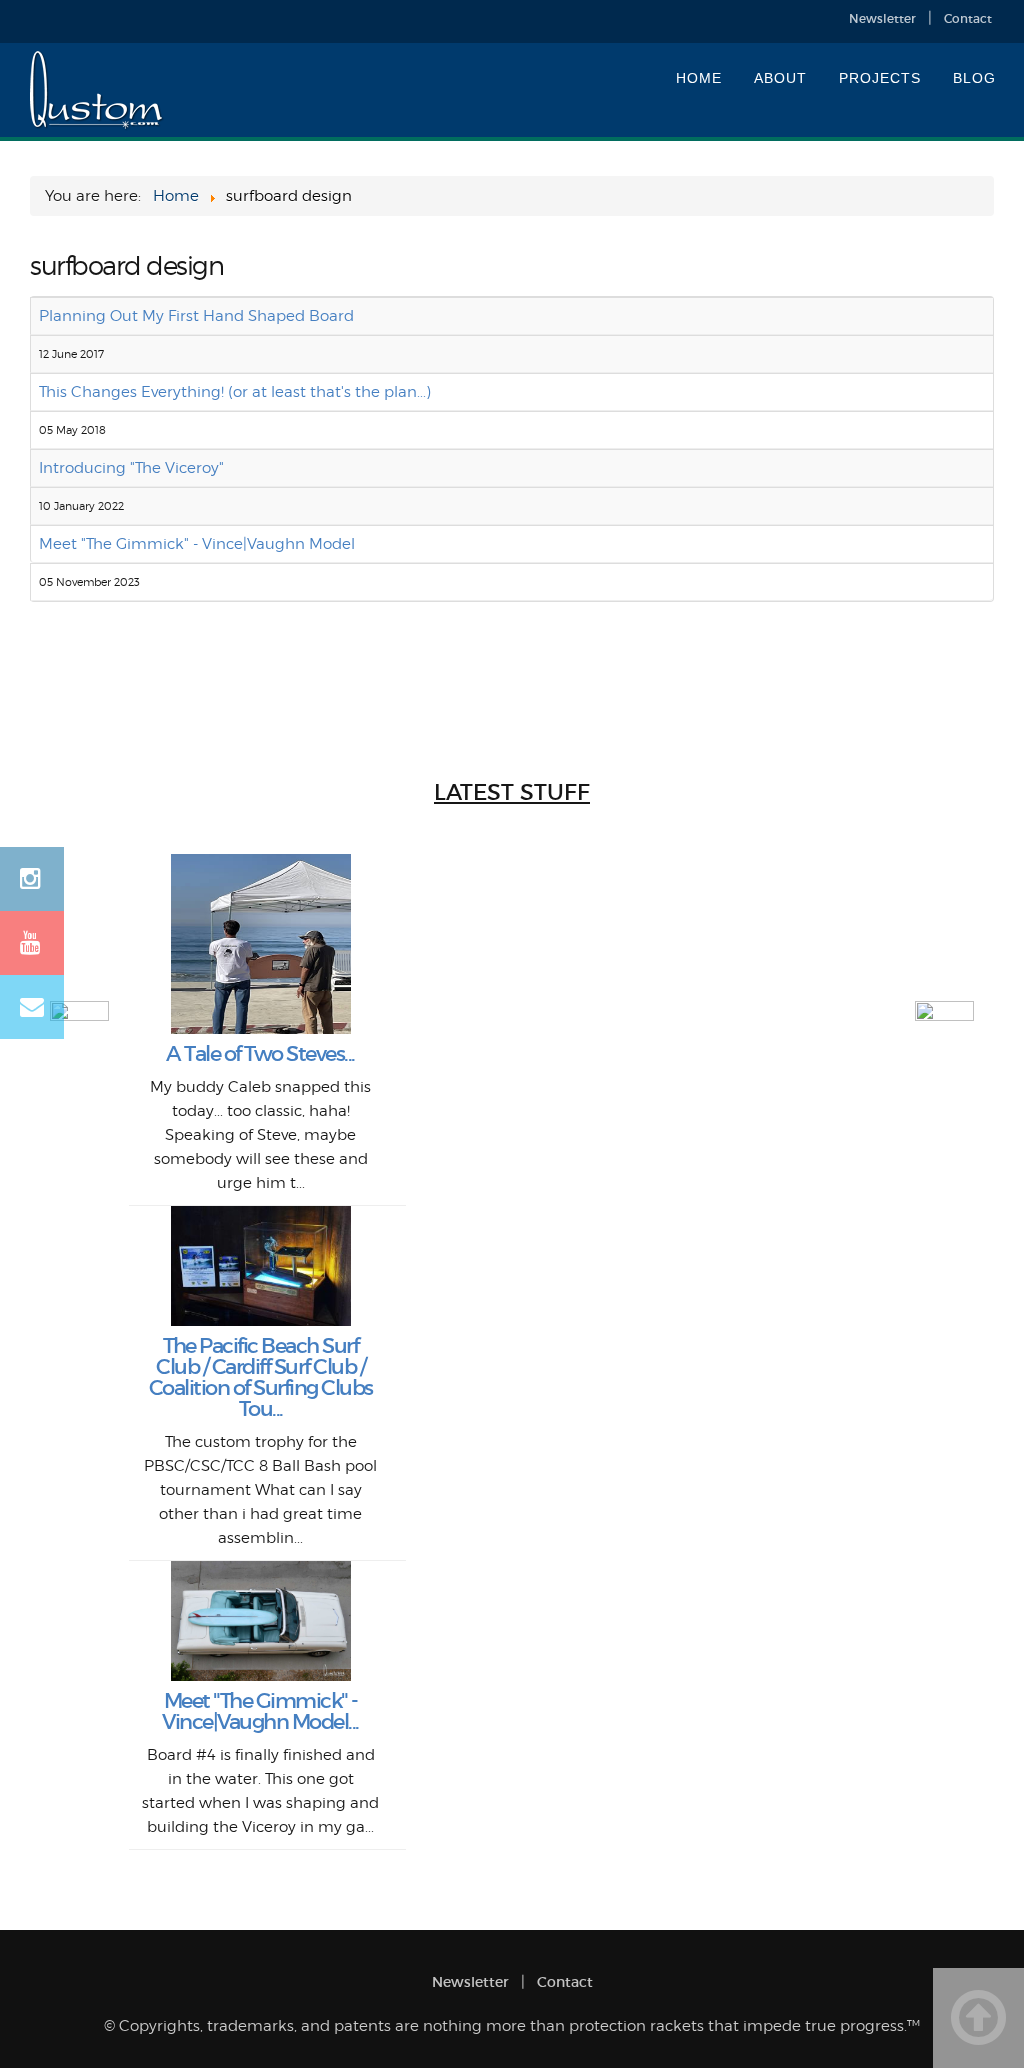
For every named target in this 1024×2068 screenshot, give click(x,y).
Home (699, 78)
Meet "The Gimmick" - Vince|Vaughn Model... (260, 1711)
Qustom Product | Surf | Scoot (97, 91)
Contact (968, 18)
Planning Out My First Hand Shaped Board (196, 316)
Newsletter (882, 18)
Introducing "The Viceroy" (131, 468)
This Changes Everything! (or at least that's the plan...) (235, 392)
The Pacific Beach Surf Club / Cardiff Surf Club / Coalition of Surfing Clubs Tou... (261, 1377)
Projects (880, 78)
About (780, 78)
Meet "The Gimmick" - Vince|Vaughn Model (197, 544)
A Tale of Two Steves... (260, 1054)
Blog (974, 78)
